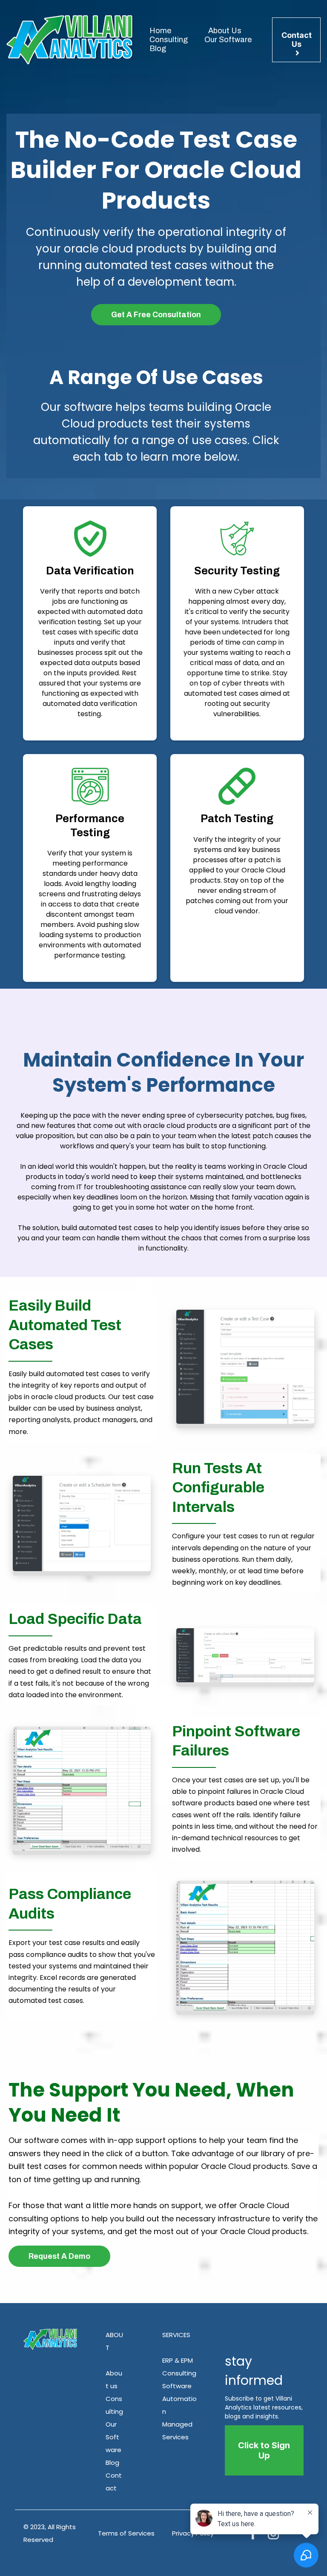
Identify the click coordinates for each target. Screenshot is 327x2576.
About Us (225, 31)
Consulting (169, 40)
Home (160, 31)
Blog (158, 49)
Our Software (228, 40)
